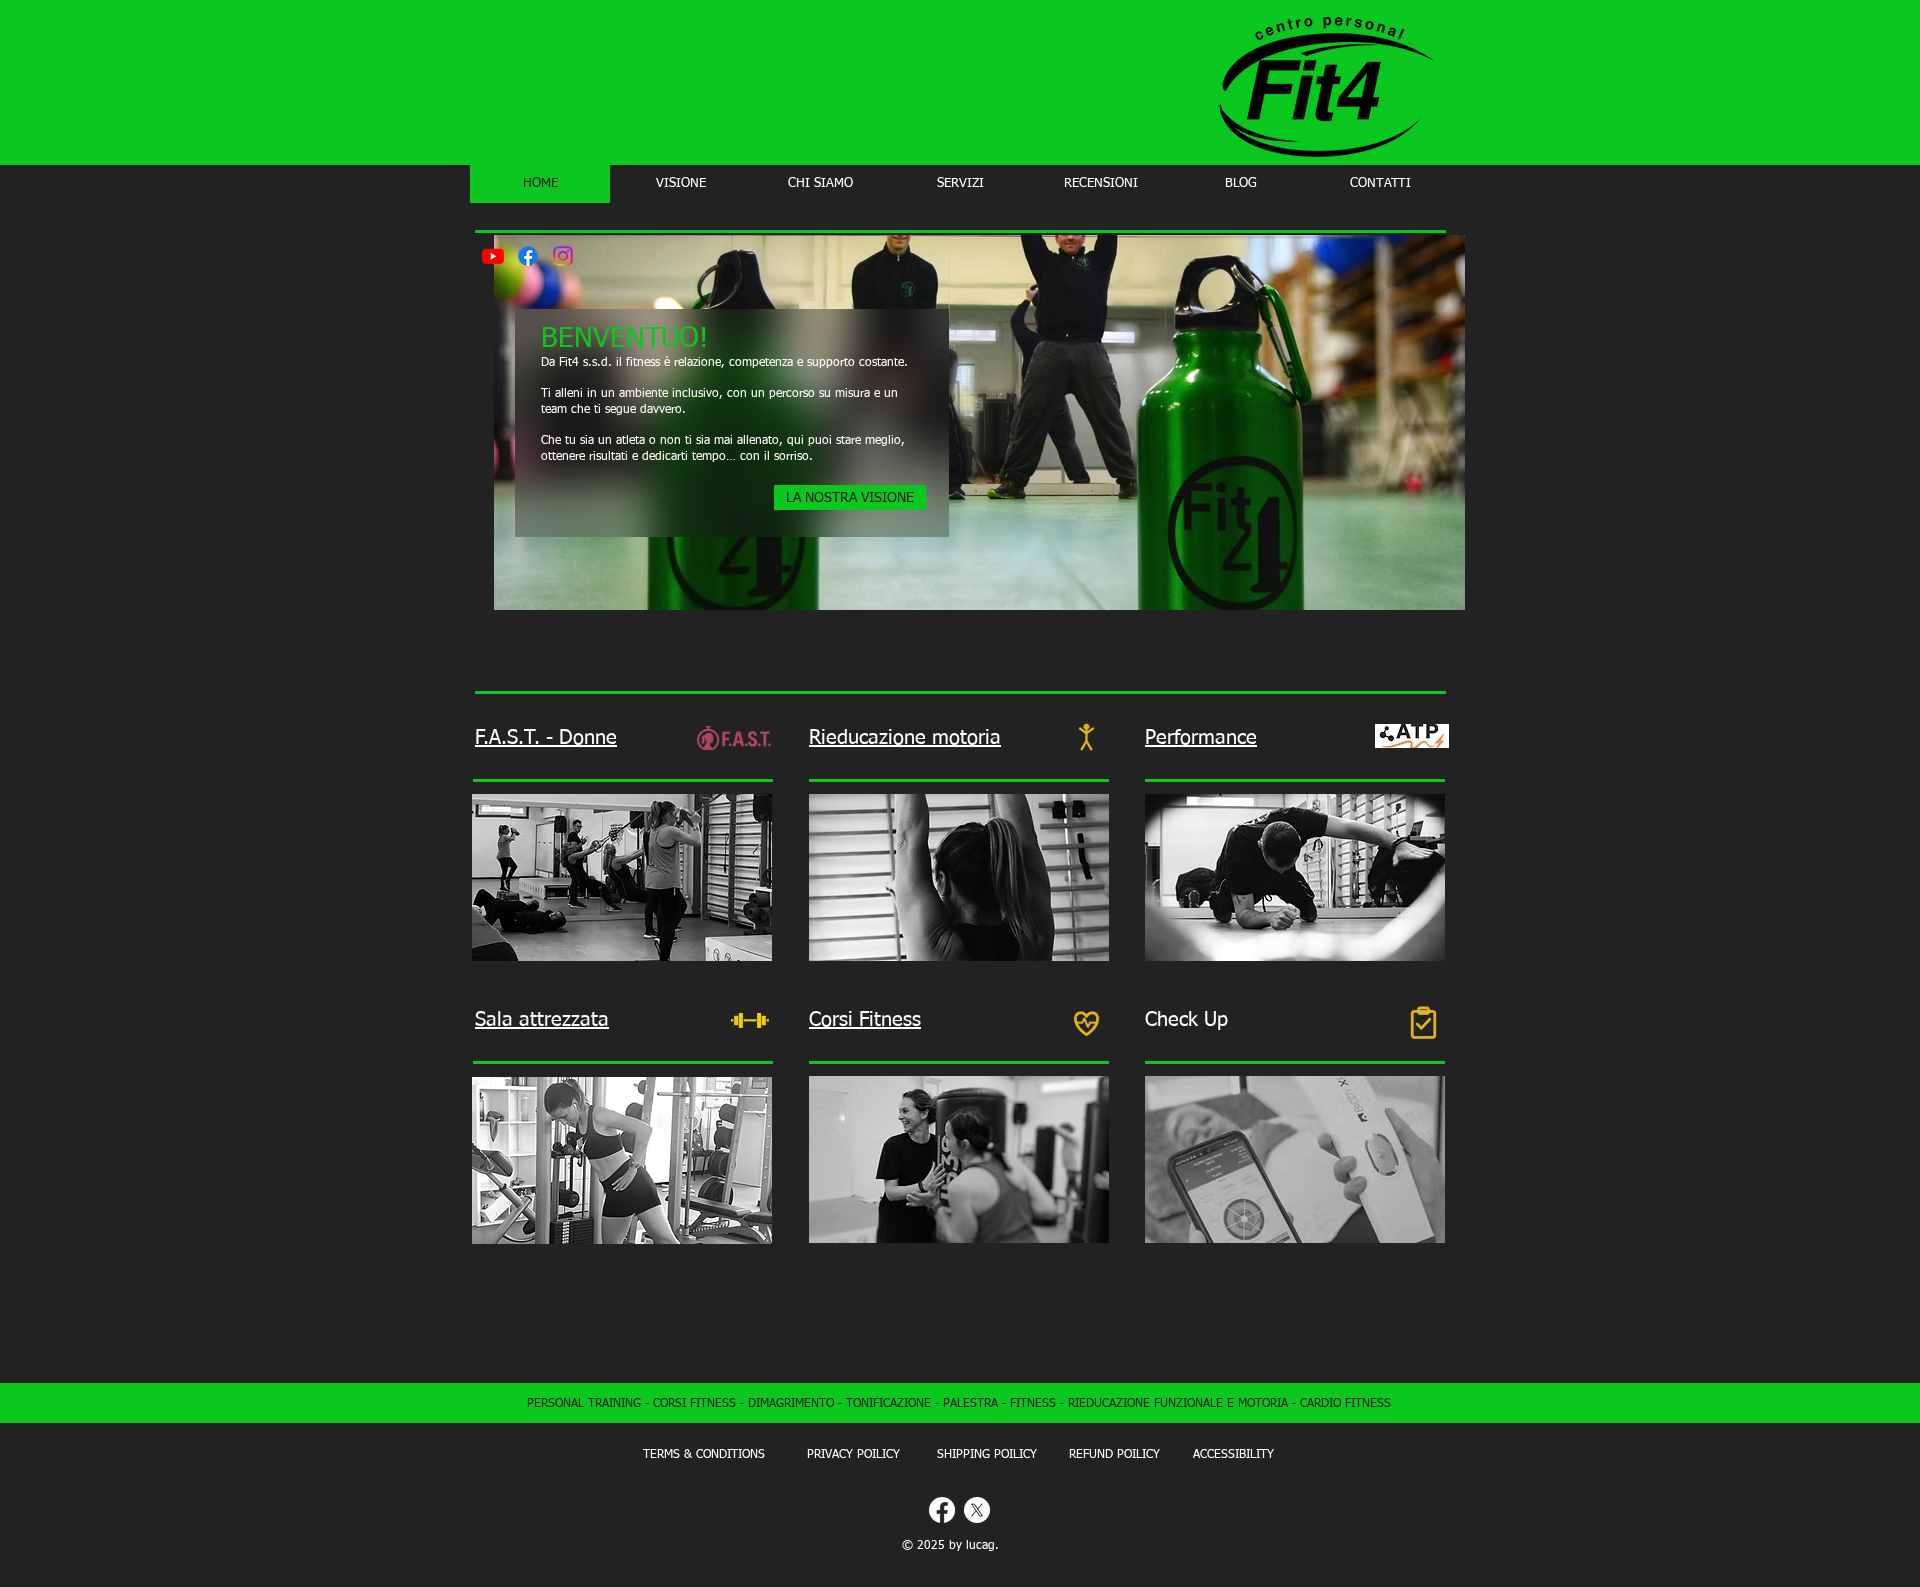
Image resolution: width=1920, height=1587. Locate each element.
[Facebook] (528, 256)
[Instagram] (563, 256)
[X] (977, 1510)
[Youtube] (493, 256)
